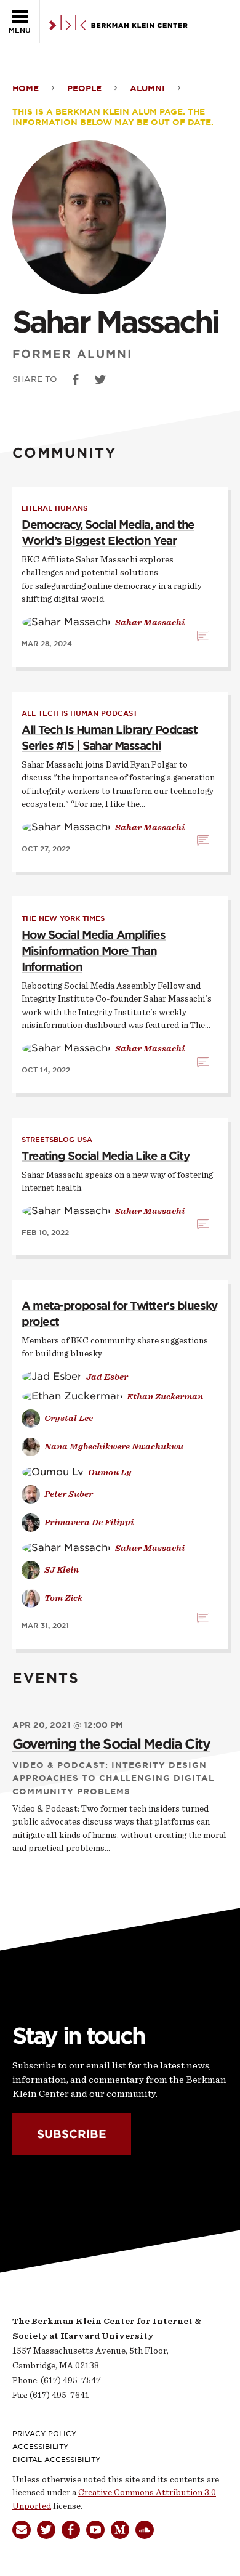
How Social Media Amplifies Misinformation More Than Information (94, 951)
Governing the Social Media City (111, 1744)
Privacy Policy (44, 2434)
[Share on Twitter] (100, 379)
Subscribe (72, 2134)
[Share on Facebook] (76, 379)
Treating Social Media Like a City (105, 1156)
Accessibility (40, 2447)
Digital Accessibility (56, 2460)
